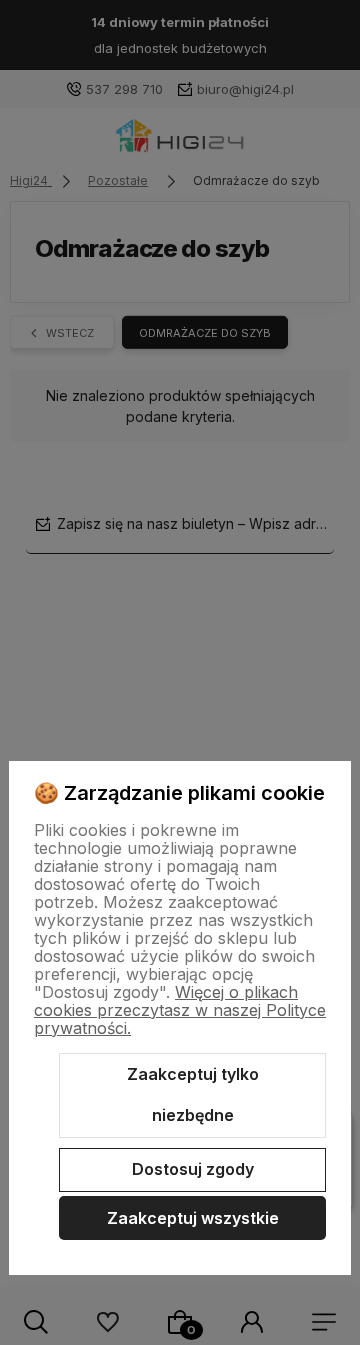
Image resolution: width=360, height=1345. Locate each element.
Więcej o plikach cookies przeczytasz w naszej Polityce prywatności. (180, 1010)
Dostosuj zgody (193, 1169)
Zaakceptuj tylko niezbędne (193, 1095)
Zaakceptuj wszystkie (193, 1218)
